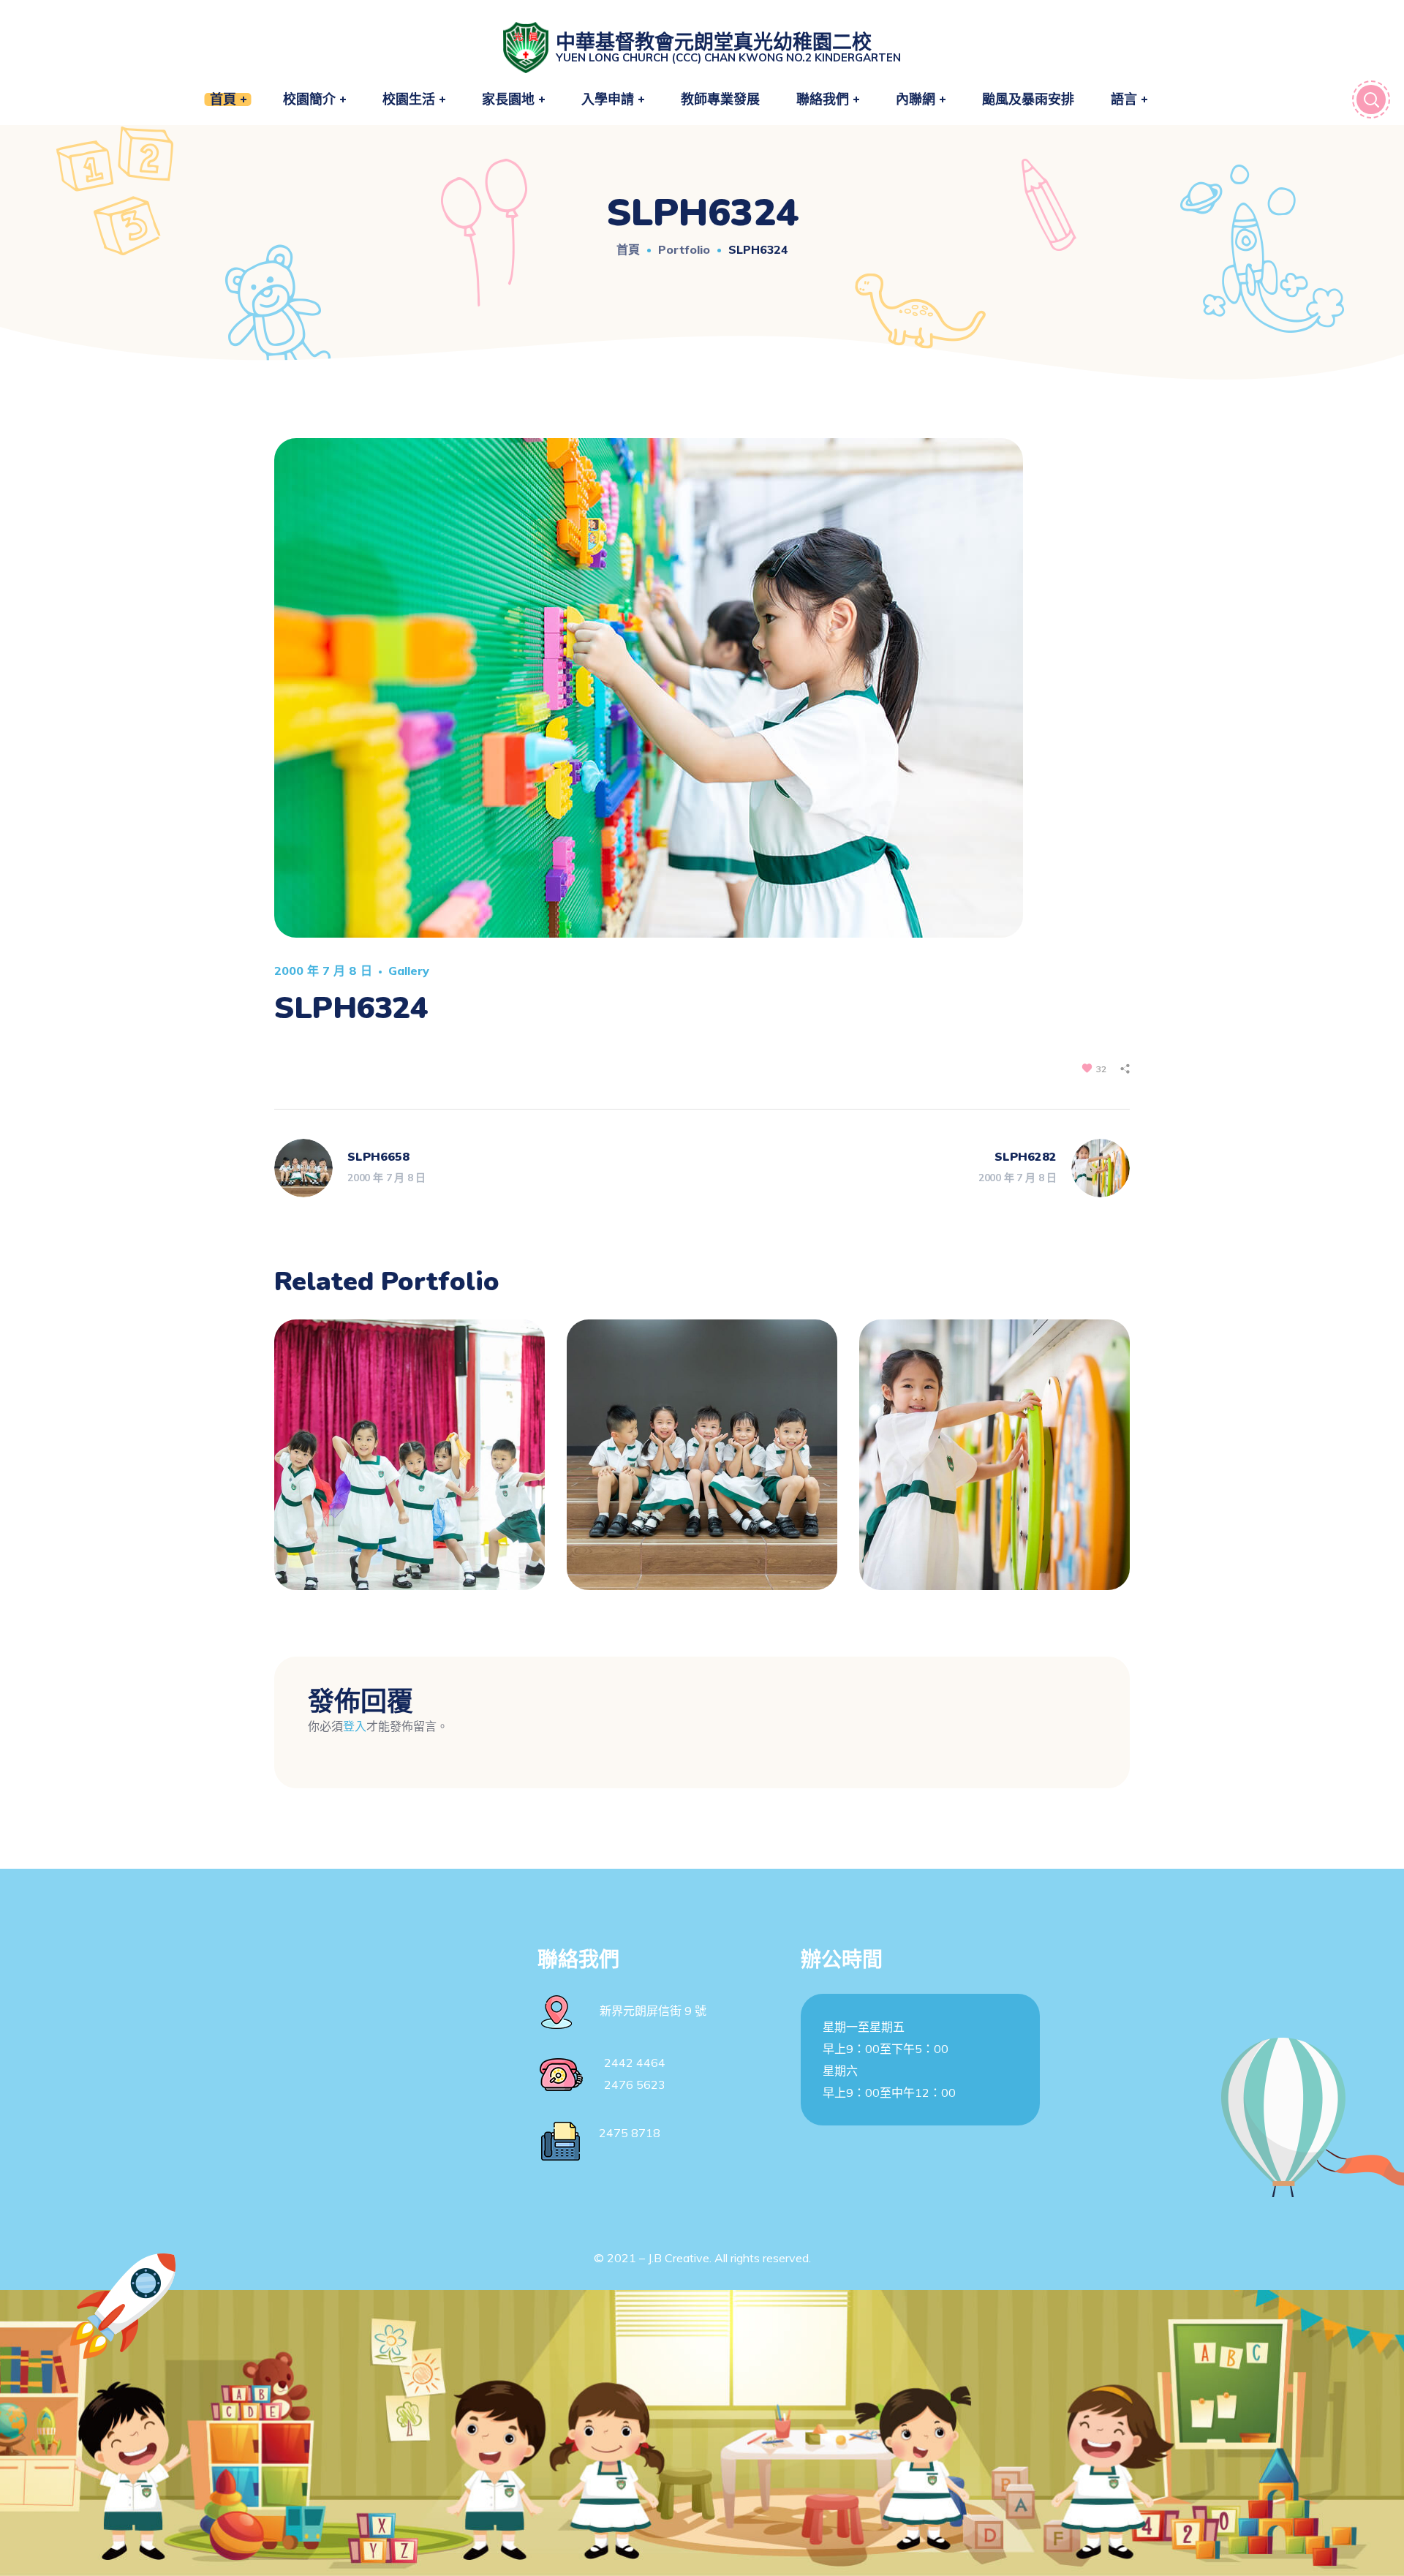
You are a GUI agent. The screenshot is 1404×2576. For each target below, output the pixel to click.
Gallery (409, 971)
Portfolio (684, 249)
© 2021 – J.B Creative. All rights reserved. (702, 2258)
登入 (355, 1726)
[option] (409, 1466)
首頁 (628, 249)
